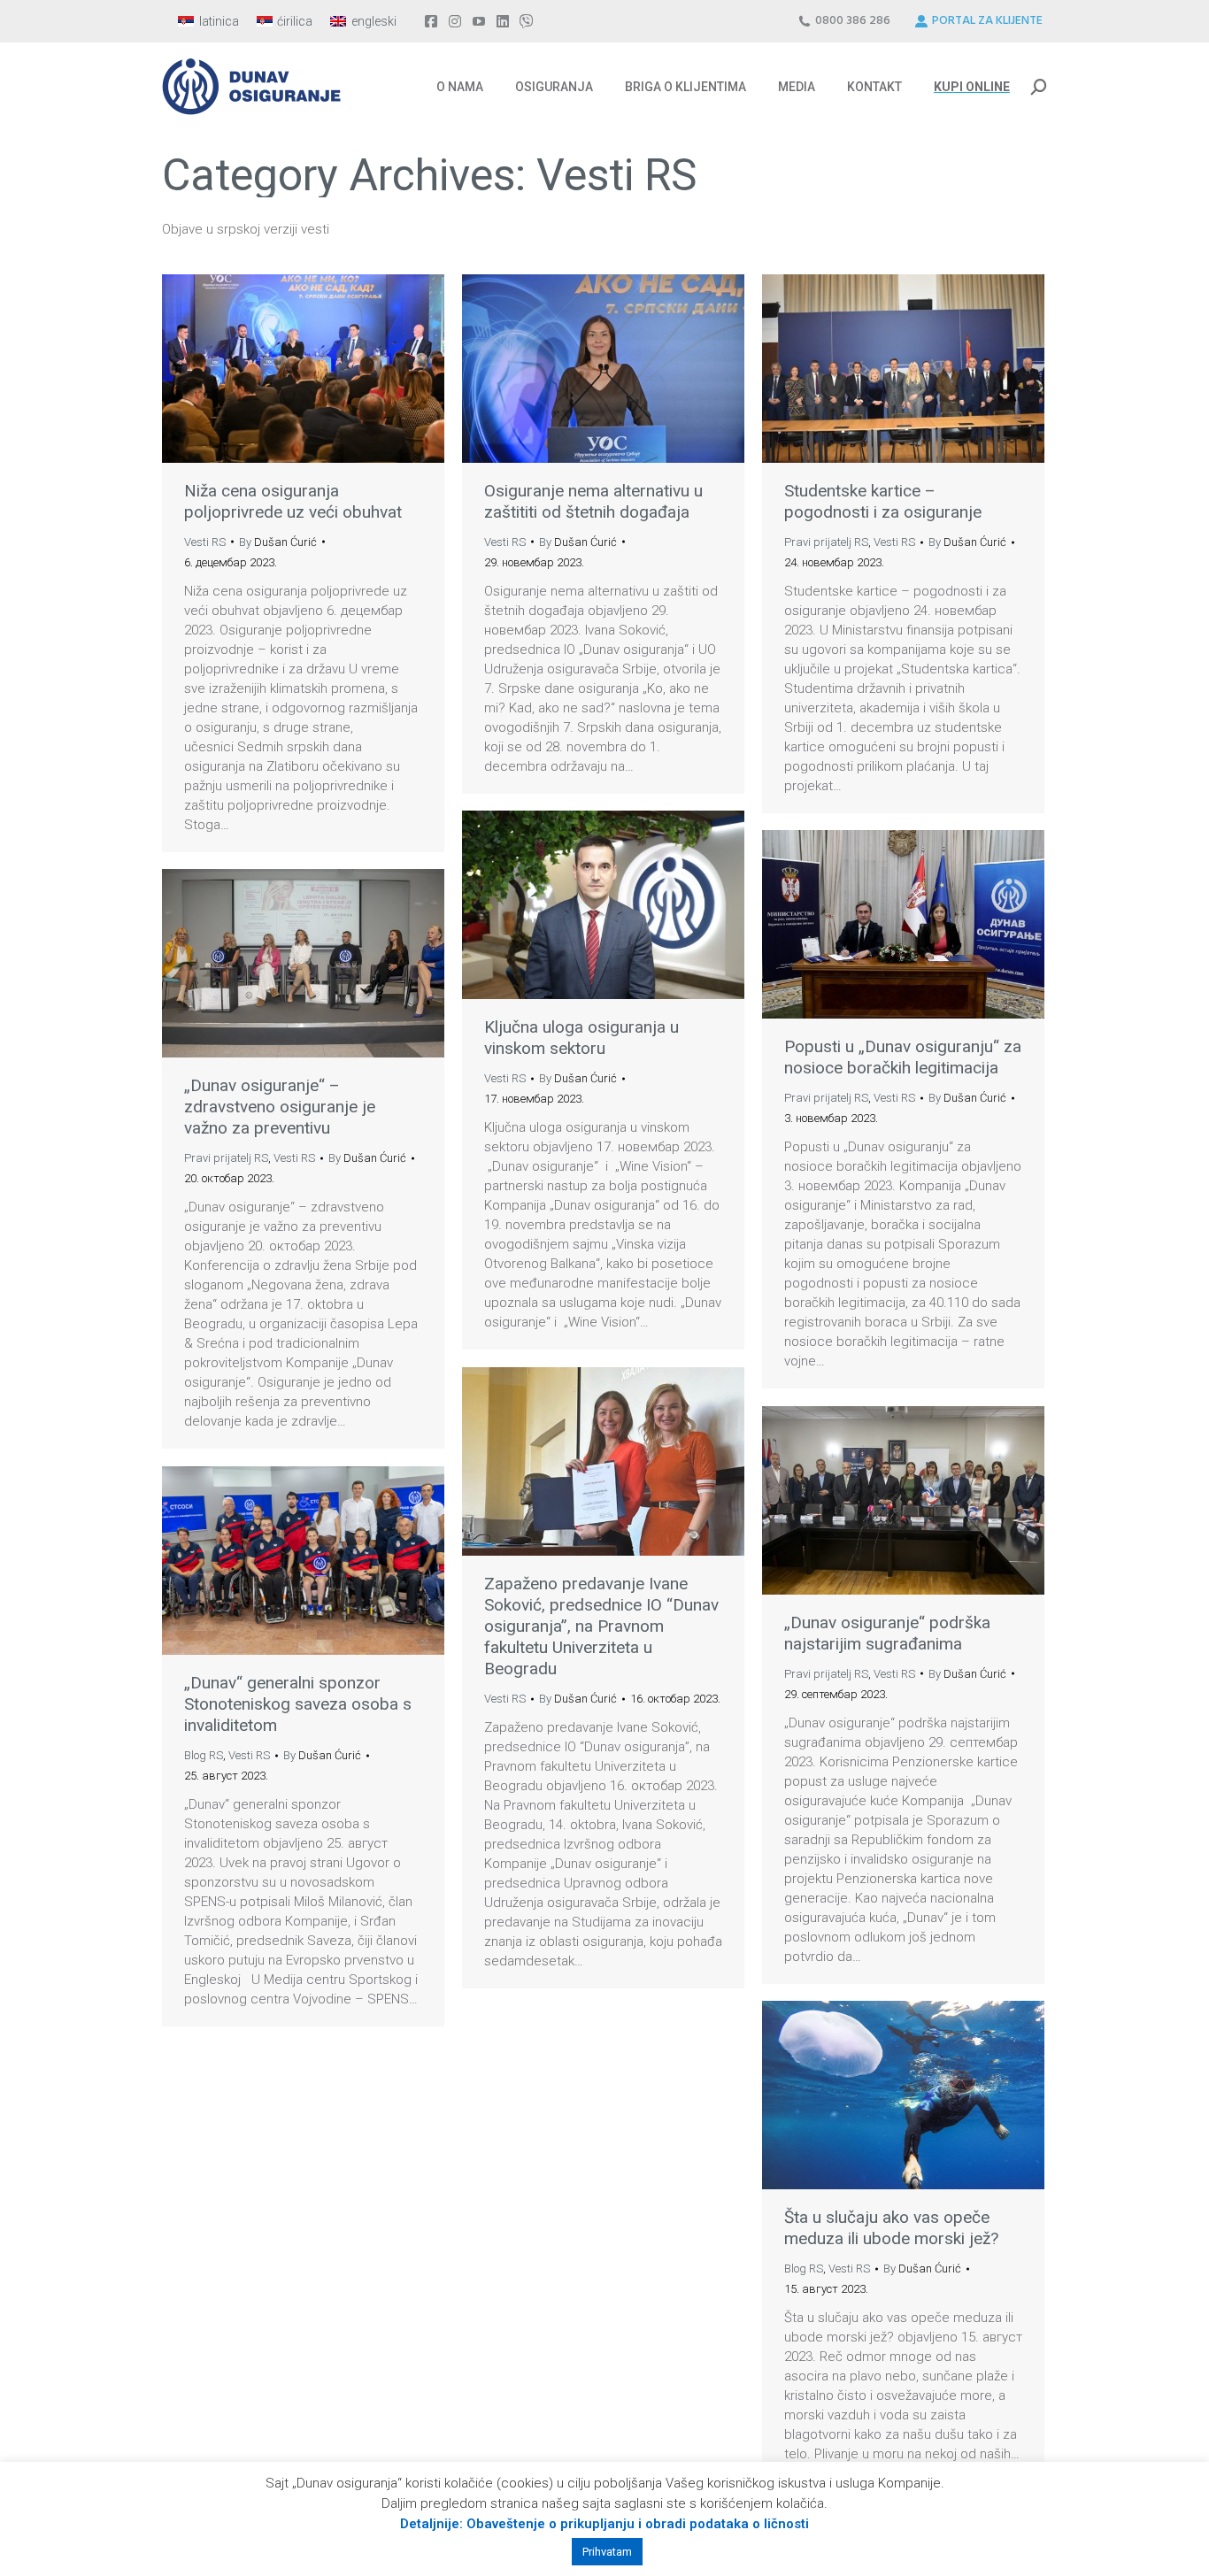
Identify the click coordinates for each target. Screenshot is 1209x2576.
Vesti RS (205, 542)
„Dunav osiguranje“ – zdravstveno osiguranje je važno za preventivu (280, 1107)
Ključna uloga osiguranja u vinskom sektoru (581, 1038)
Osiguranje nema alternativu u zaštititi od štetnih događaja (593, 501)
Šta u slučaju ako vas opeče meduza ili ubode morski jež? (891, 2228)
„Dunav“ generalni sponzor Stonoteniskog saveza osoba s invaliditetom (298, 1704)
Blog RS (204, 1755)
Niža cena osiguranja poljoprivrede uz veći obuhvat (293, 501)
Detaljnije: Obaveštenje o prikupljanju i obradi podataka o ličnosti (604, 2524)
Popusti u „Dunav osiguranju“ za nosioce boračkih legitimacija (903, 1057)
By (278, 542)
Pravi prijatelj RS (826, 542)
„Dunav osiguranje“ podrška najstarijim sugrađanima (887, 1633)
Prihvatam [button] (607, 2552)
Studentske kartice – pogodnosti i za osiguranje (883, 501)
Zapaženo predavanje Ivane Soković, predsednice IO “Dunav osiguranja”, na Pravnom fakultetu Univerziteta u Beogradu (601, 1626)
